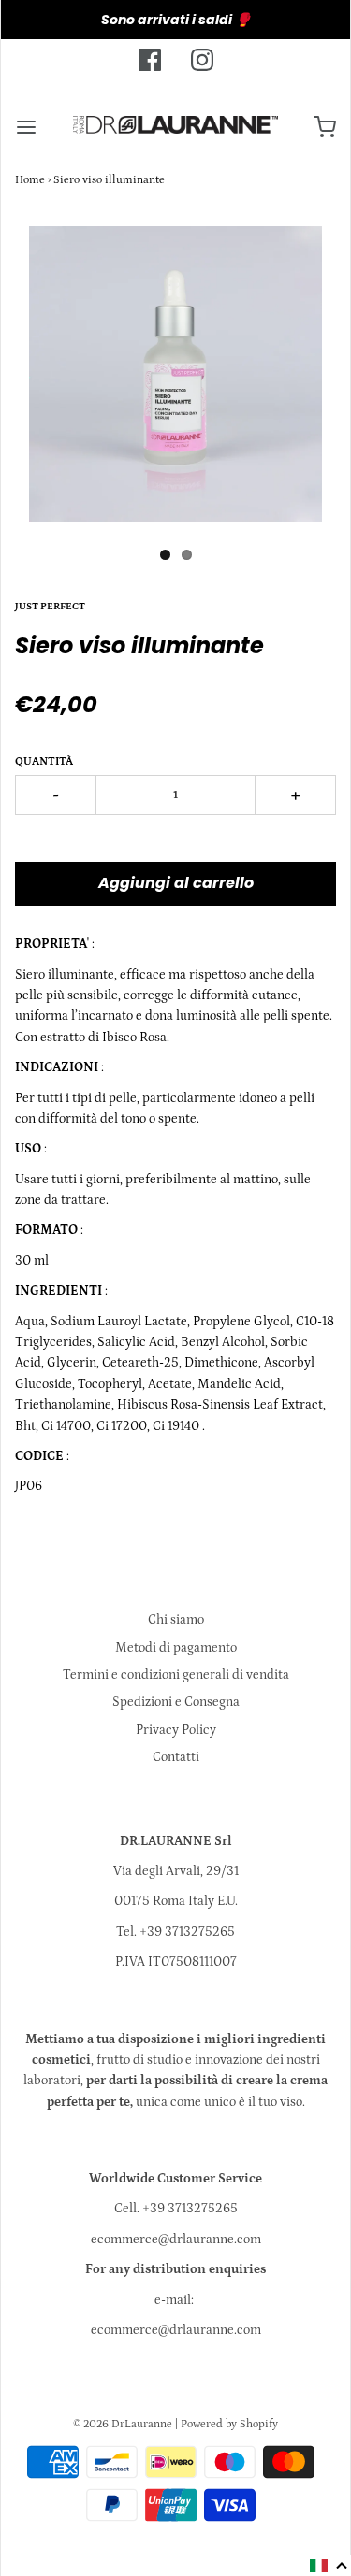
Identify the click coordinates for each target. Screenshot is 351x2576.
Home (30, 180)
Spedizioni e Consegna (176, 1702)
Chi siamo (176, 1620)
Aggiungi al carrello (176, 883)
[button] (329, 2566)
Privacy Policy (176, 1730)
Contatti (176, 1757)
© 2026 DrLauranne (123, 2424)
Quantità (44, 761)
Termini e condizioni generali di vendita (176, 1675)
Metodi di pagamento (176, 1648)
